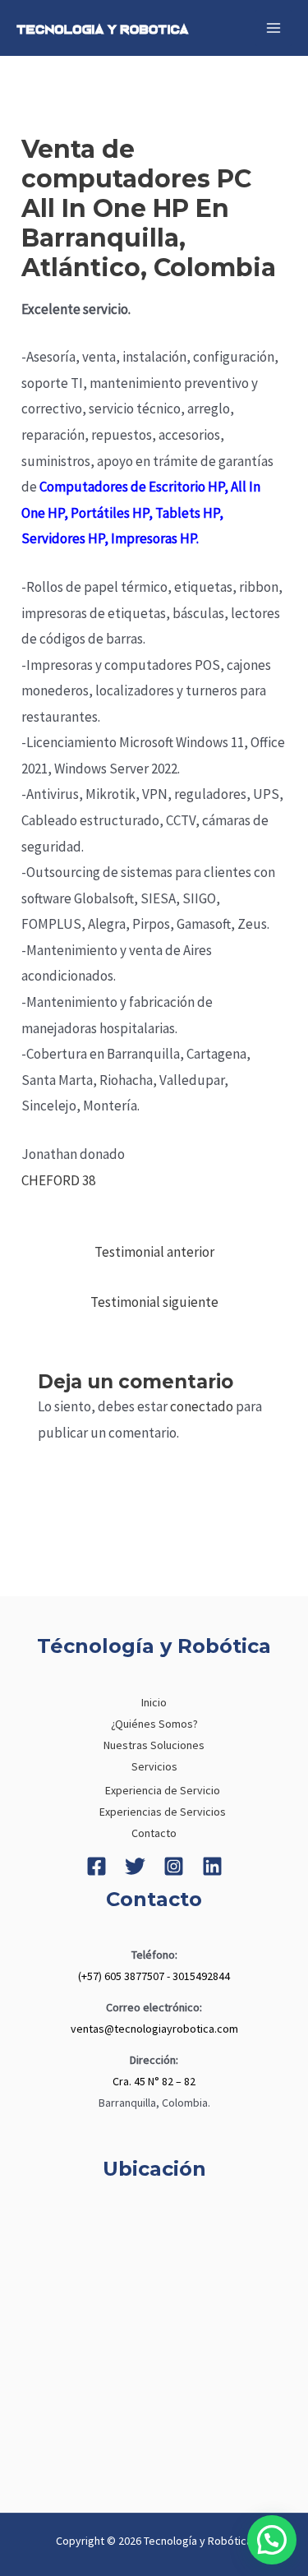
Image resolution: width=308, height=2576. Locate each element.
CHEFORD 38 (58, 1180)
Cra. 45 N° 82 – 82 (154, 2081)
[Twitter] (135, 1866)
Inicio (154, 1702)
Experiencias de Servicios (163, 1812)
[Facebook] (97, 1866)
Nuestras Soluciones (154, 1745)
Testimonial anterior (154, 1252)
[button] (272, 2540)
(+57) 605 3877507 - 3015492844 (154, 1976)
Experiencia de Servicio (163, 1790)
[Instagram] (174, 1866)
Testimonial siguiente (154, 1302)
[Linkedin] (212, 1866)
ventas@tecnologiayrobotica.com (154, 2029)
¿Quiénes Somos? (154, 1724)
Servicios (154, 1766)
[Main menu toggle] (274, 28)
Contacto (154, 1833)
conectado (202, 1406)
